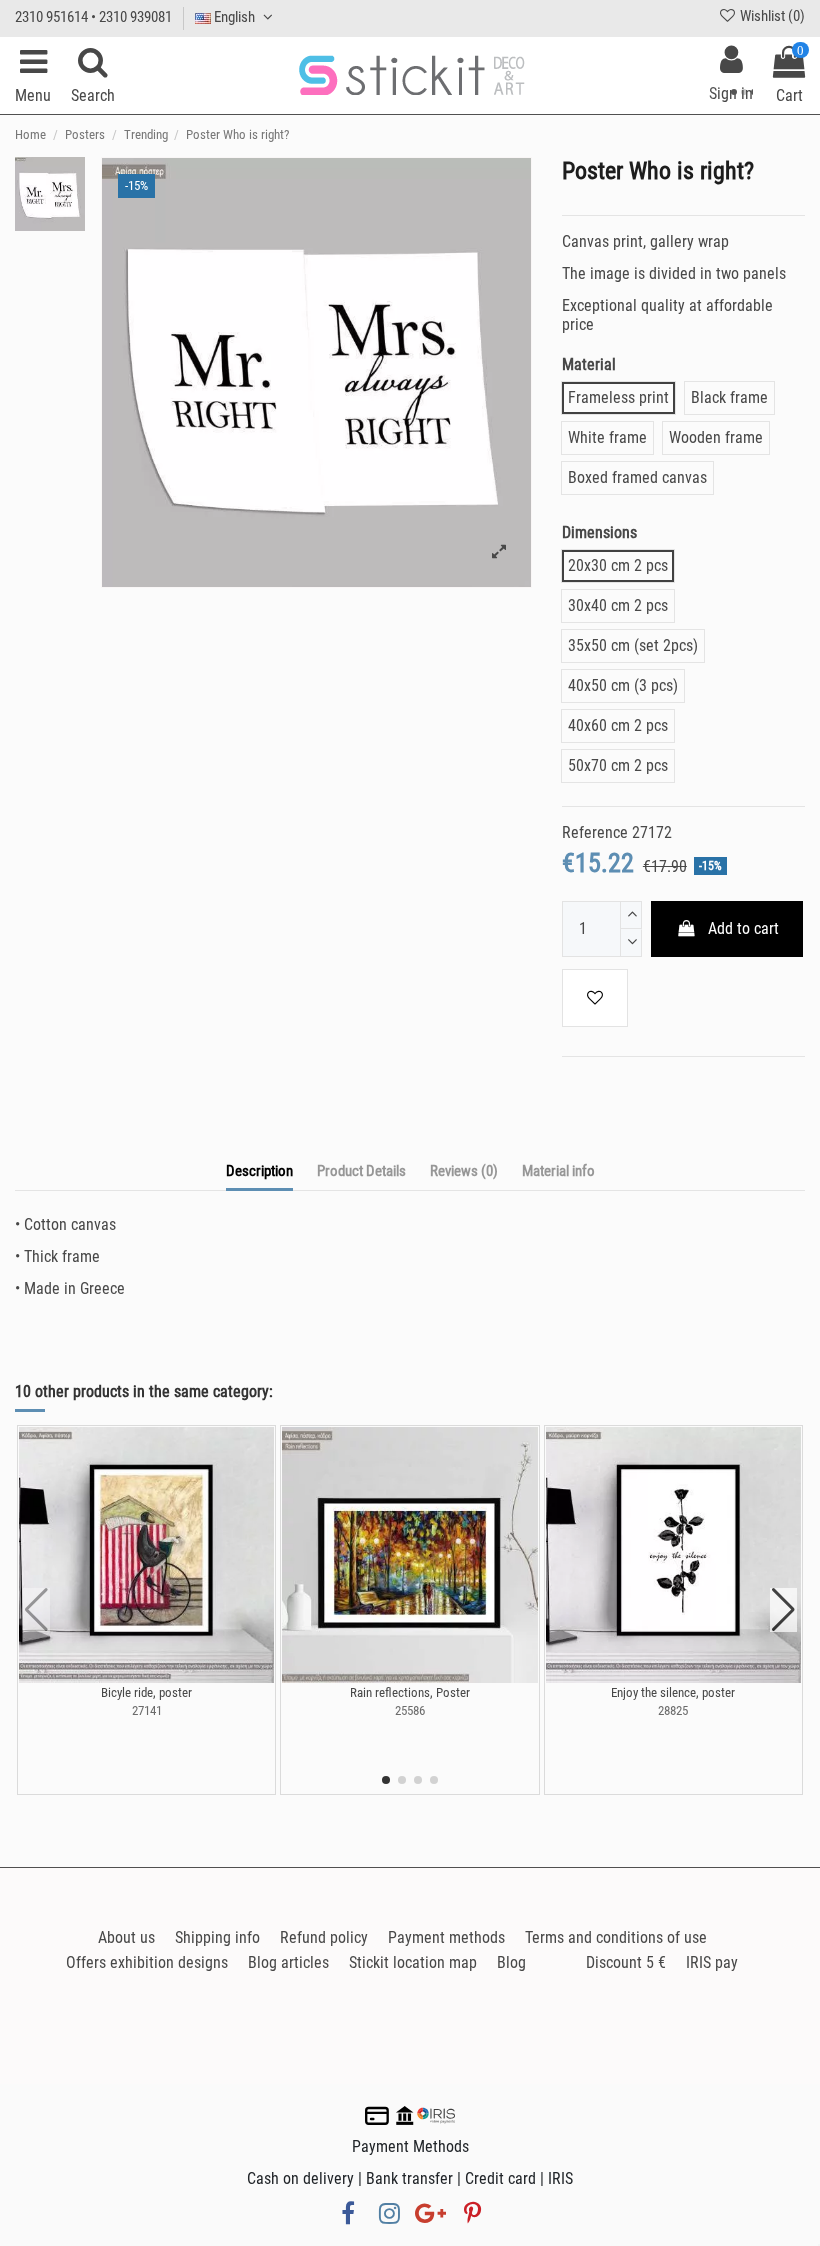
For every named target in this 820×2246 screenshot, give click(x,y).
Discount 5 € (626, 1962)
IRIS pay (712, 1962)
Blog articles (288, 1962)
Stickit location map (413, 1962)
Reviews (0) (464, 1171)
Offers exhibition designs (147, 1962)
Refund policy (324, 1937)
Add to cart (743, 928)
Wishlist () (771, 16)
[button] (386, 1780)
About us (126, 1937)
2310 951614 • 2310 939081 (93, 17)
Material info (558, 1171)
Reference (595, 832)
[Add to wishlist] (595, 998)
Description (259, 1171)
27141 (147, 1710)
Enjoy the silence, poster (673, 1692)
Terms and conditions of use (616, 1937)
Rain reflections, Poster (410, 1692)
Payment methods (446, 1937)
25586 (410, 1710)
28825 (673, 1710)
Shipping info (217, 1937)
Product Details (361, 1171)
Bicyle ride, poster (146, 1692)
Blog (511, 1962)
